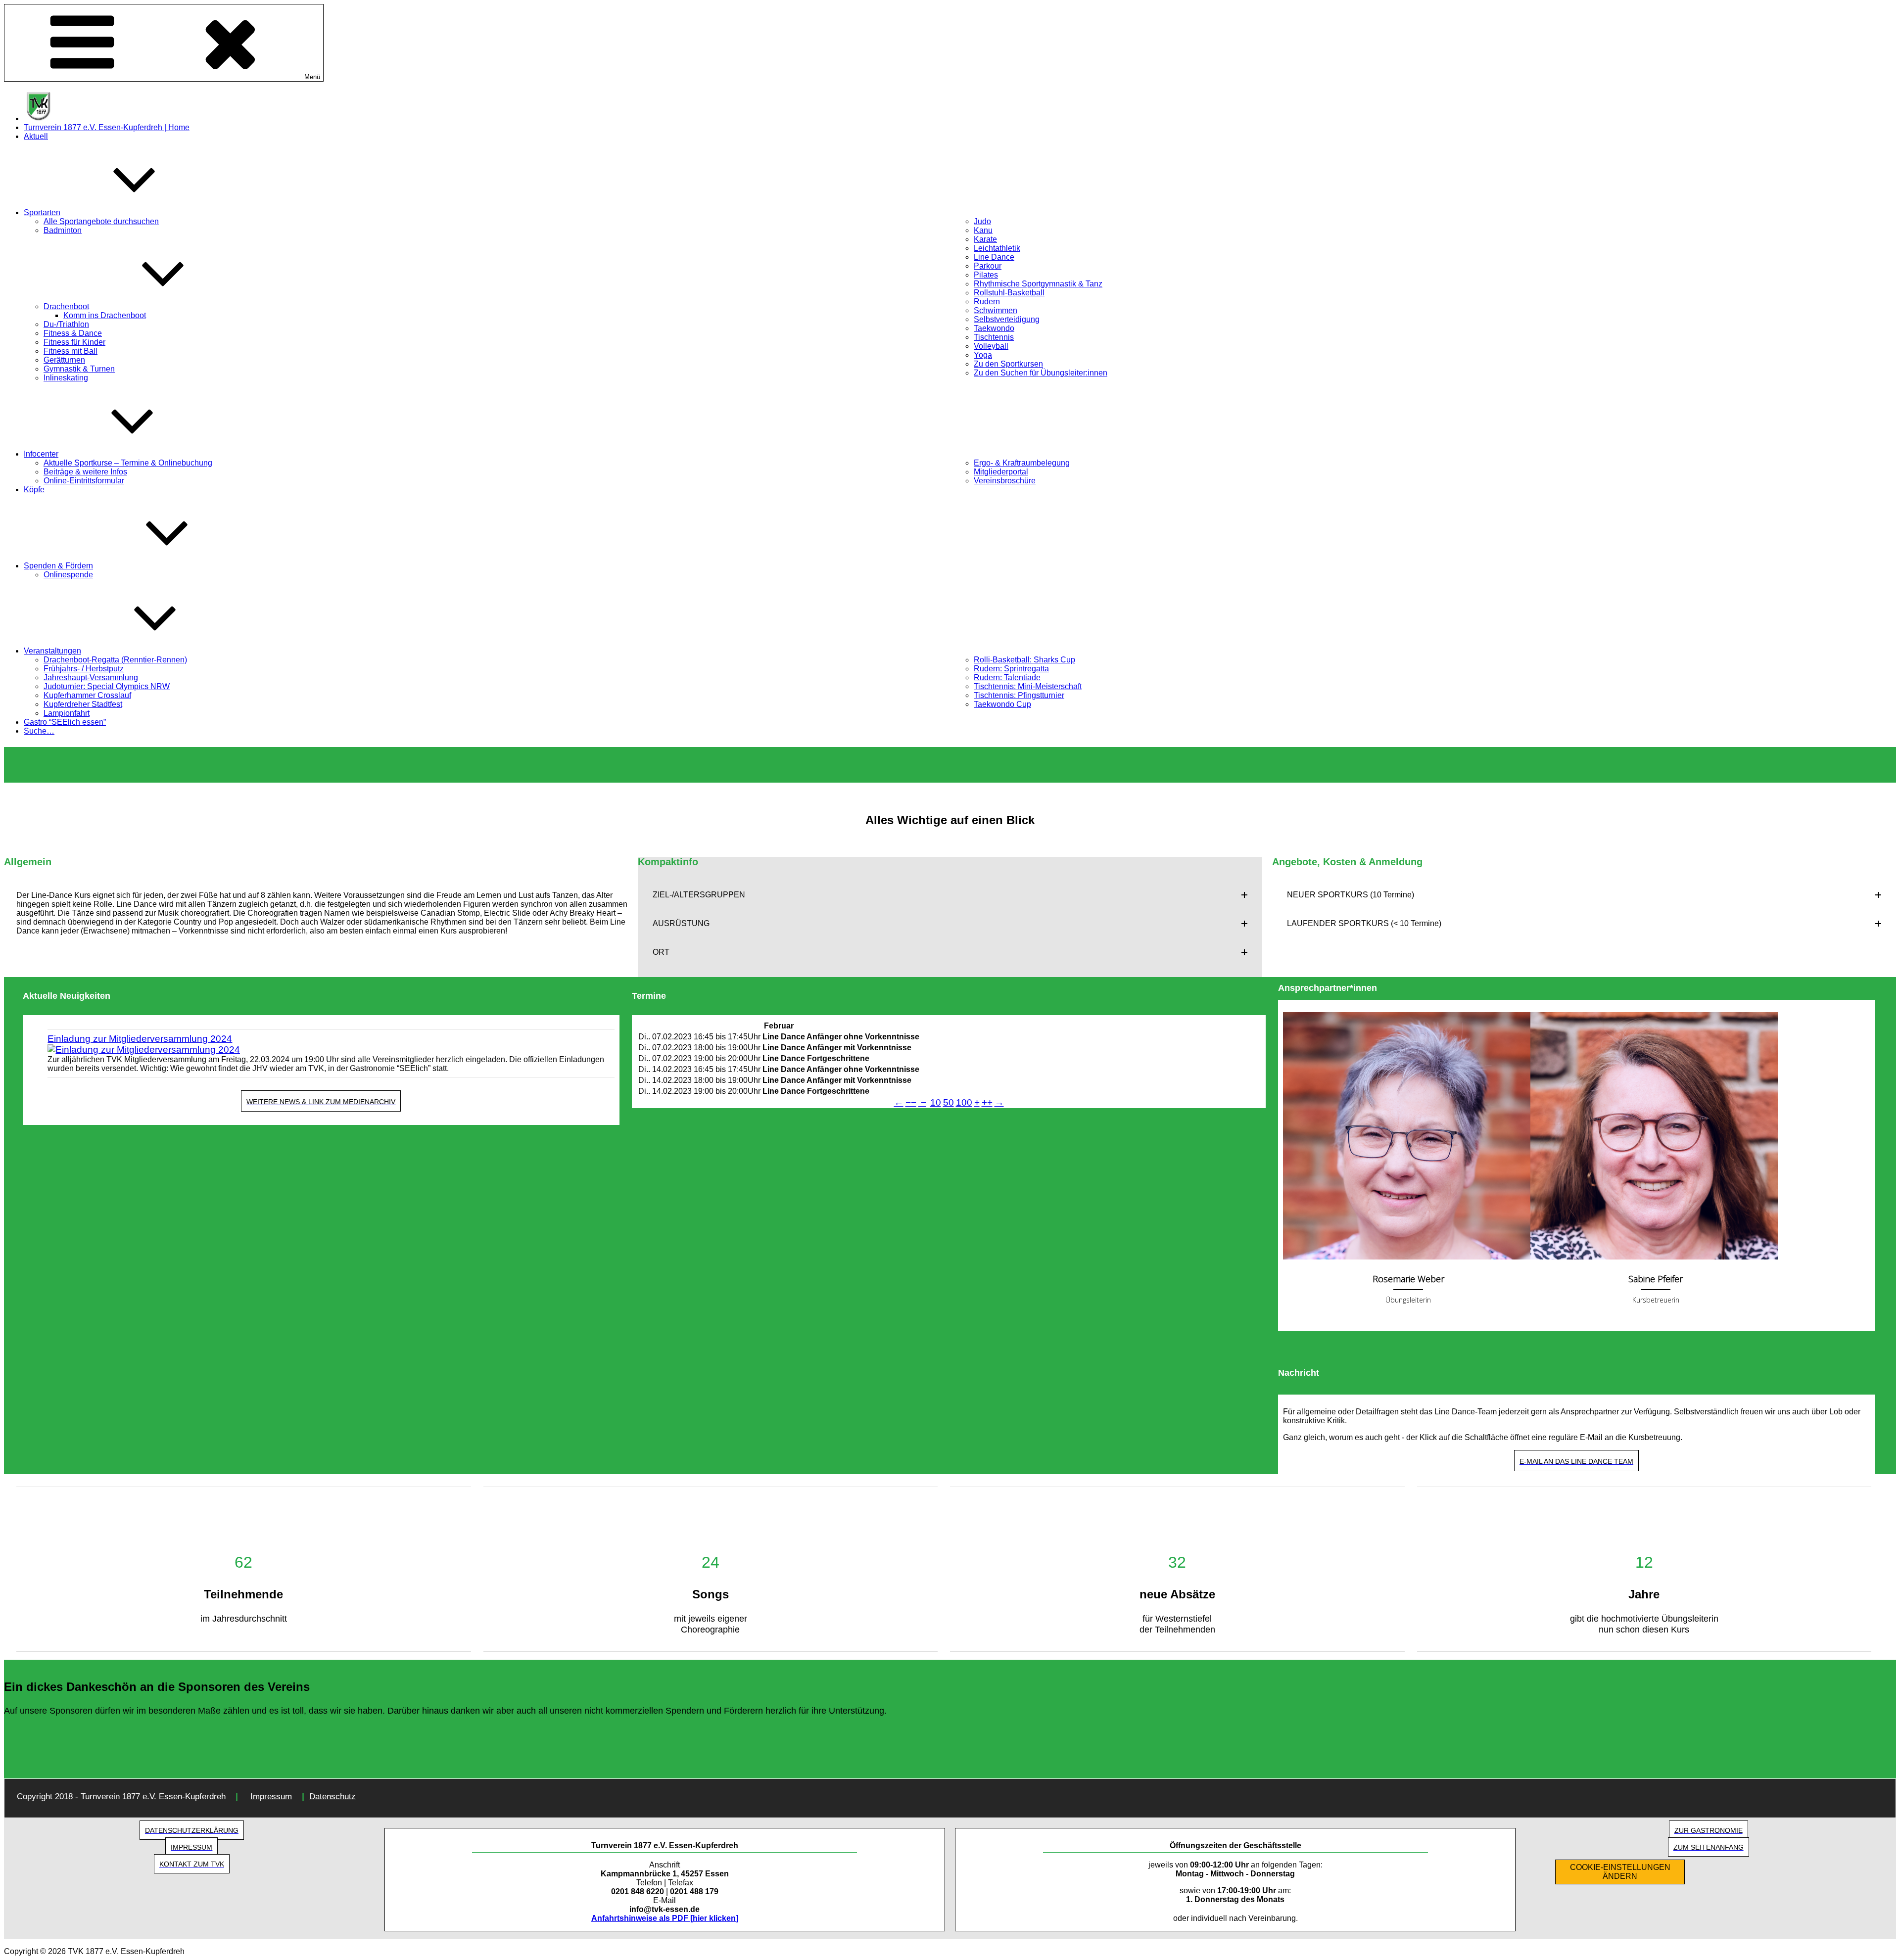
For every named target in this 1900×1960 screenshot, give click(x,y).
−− (911, 1102)
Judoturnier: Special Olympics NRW (107, 686)
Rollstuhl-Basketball (1009, 293)
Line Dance (994, 257)
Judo (982, 221)
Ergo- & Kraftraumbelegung (1022, 463)
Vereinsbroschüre (1005, 481)
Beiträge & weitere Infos (85, 472)
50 (949, 1102)
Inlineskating (66, 378)
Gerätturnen (64, 360)
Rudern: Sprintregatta (1011, 669)
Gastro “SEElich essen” (65, 722)
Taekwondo (994, 328)
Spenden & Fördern (58, 566)
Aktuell (36, 136)
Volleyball (991, 346)
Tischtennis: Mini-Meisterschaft (1028, 686)
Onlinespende (68, 575)
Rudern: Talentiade (1007, 677)
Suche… (39, 731)
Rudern (987, 302)
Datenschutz (332, 1797)
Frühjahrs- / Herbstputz (84, 669)
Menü (312, 77)
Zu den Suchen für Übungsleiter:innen (1041, 373)
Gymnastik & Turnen (79, 369)
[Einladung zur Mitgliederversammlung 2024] (331, 1050)
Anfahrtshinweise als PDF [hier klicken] (665, 1918)
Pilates (986, 275)
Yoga (983, 355)
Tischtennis (994, 337)
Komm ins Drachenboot (105, 315)
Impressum (271, 1797)
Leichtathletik (997, 248)
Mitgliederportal (1001, 472)
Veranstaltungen (52, 651)
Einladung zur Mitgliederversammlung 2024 (140, 1039)
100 (964, 1102)
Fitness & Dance (73, 333)
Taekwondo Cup (1002, 704)
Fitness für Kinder (74, 342)
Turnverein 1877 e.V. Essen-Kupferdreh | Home (107, 127)
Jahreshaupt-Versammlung (91, 677)
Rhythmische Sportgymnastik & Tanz (1038, 284)
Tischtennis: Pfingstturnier (1019, 695)
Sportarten (42, 212)
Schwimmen (996, 310)
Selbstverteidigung (1007, 319)
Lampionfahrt (67, 713)
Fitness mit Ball (71, 351)
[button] (950, 895)
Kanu (983, 230)
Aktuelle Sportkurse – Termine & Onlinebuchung (128, 463)
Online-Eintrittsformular (84, 481)
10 (936, 1102)
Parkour (988, 266)
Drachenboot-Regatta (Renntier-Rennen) (115, 660)
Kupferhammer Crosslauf (87, 695)
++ (987, 1102)
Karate (985, 239)
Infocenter (41, 454)
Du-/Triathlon (66, 324)
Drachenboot (66, 306)
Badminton (63, 230)
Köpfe (34, 490)
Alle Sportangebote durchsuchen (101, 221)
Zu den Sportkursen (1008, 364)
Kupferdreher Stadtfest (83, 704)
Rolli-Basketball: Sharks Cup (1024, 660)
